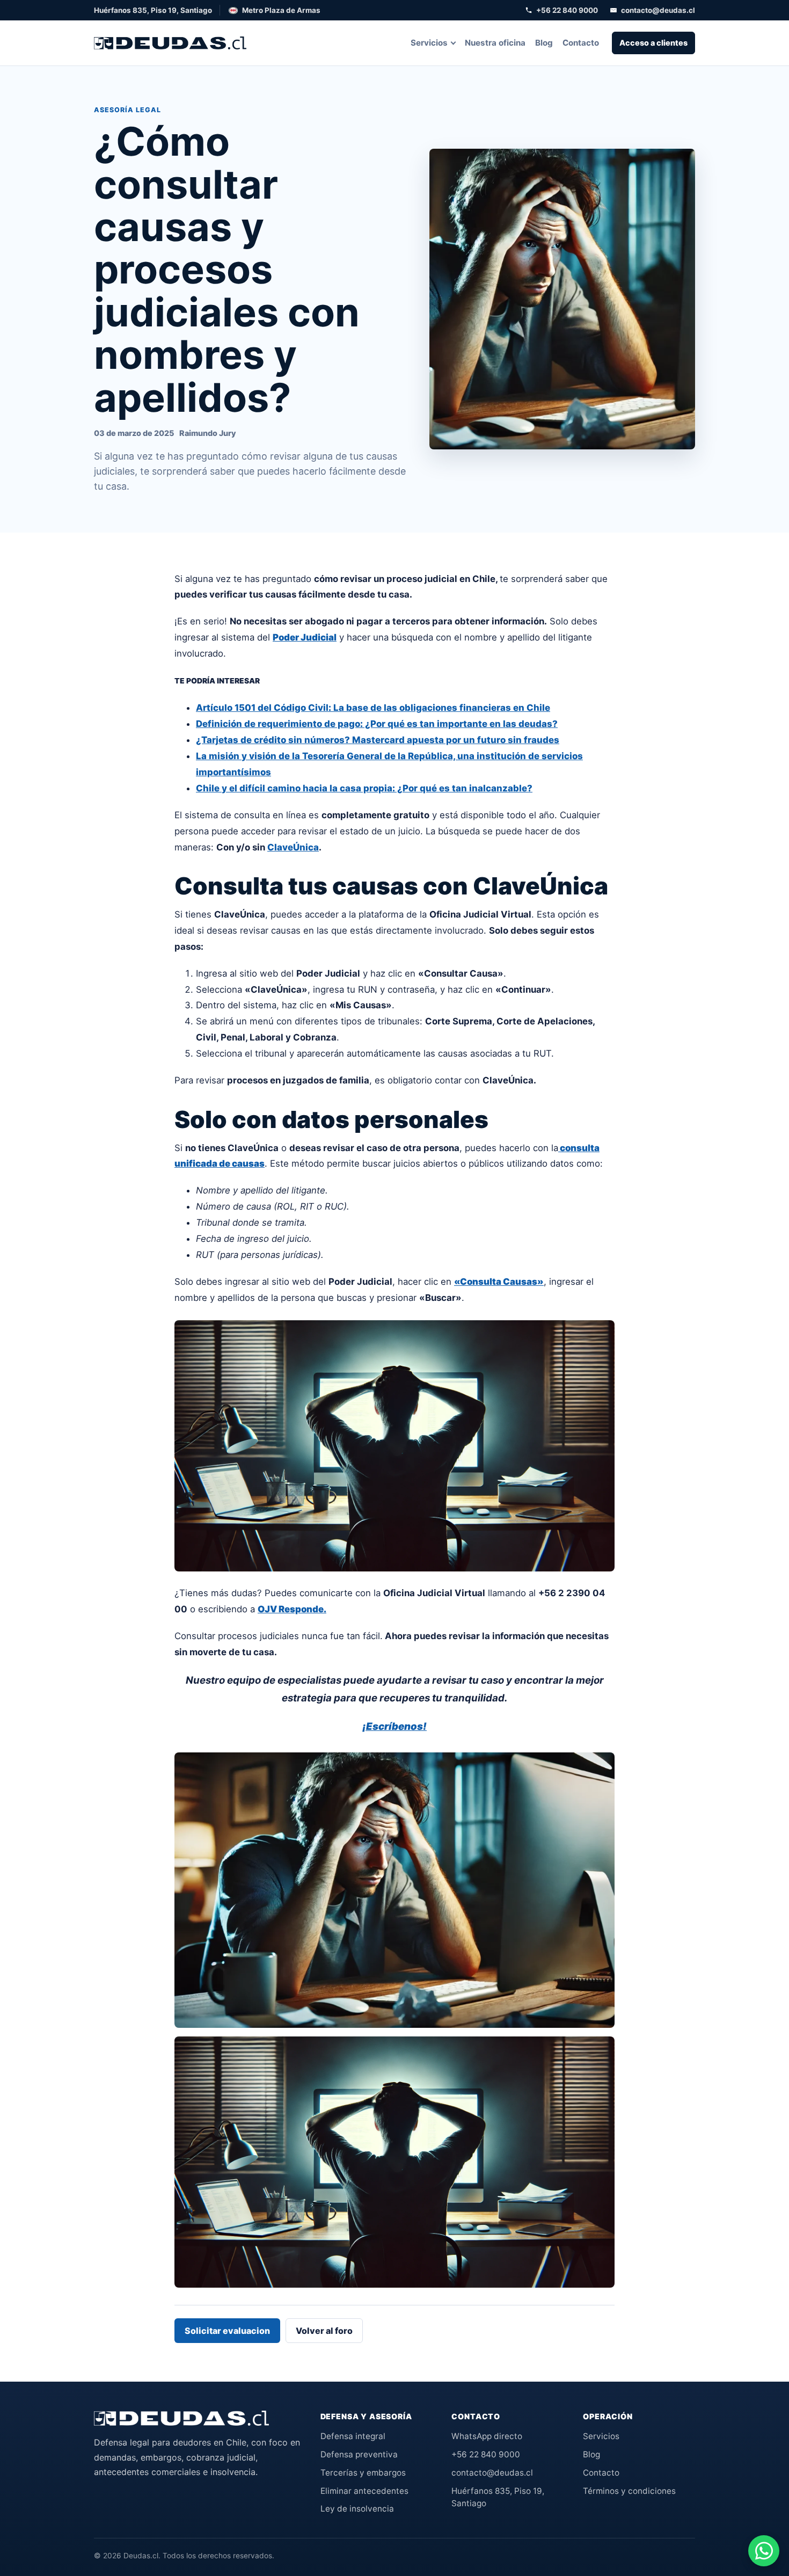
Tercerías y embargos (363, 2473)
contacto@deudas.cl (658, 10)
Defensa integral (353, 2436)
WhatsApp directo (487, 2436)
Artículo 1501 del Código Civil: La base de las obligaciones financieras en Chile (373, 708)
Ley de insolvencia (357, 2509)
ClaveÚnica (293, 847)
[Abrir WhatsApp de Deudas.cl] (764, 2551)
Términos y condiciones (629, 2491)
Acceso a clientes (653, 43)
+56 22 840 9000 (567, 10)
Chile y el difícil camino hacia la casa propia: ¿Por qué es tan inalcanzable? (364, 788)
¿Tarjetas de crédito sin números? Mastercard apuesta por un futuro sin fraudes (378, 740)
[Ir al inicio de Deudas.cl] (181, 2418)
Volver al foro (324, 2331)
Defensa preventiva (359, 2454)
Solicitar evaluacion (227, 2331)
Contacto (581, 43)
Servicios (429, 43)
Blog (544, 43)
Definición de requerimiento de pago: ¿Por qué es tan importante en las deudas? (377, 724)
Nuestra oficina (495, 43)
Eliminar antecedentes (364, 2491)
